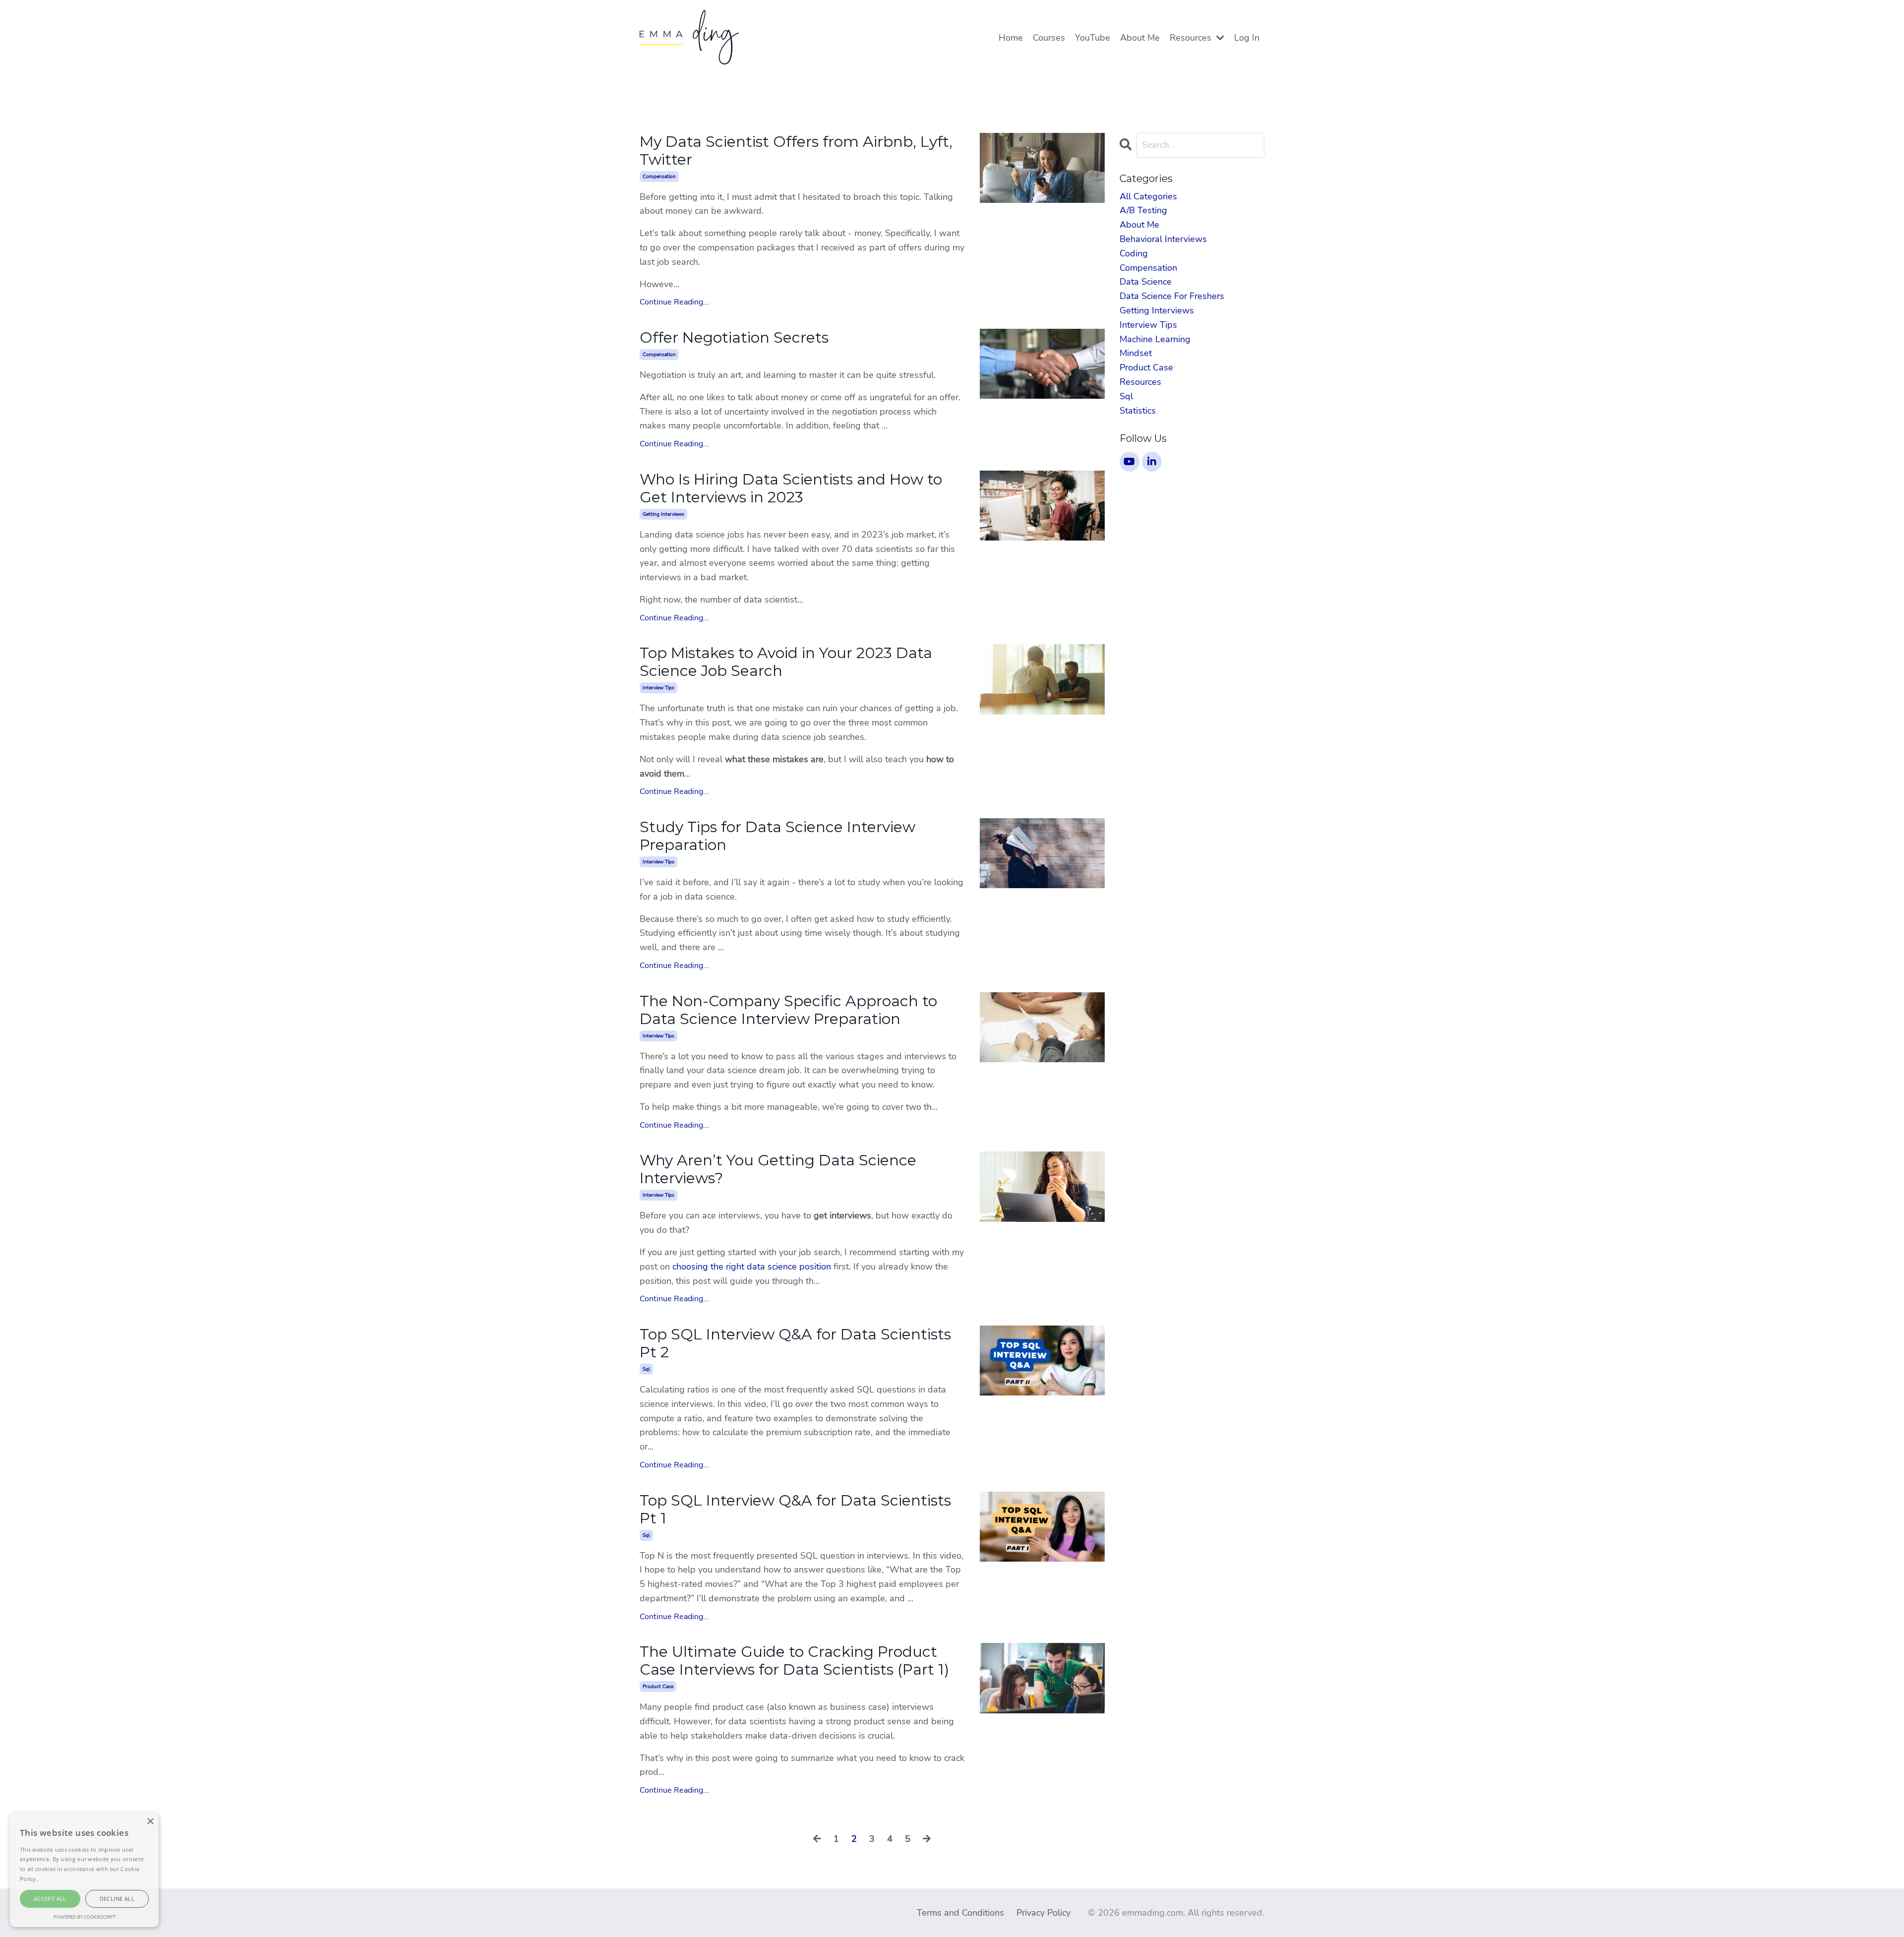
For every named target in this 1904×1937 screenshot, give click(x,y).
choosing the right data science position (752, 1267)
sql (646, 1369)
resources (1140, 382)
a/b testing (1143, 210)
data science (1146, 282)
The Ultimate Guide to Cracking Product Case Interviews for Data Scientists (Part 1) (794, 1661)
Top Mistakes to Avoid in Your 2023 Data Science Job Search (786, 662)
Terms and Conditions (960, 1913)
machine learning (1155, 339)
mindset (1136, 353)
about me (1139, 225)
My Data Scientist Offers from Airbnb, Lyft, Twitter (796, 151)
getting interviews (663, 514)
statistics (1138, 411)
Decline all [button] (117, 1899)
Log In (1247, 38)
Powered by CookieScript (85, 1917)
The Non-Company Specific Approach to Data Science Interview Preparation (788, 1010)
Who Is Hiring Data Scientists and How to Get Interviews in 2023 (791, 488)
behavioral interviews (1163, 239)
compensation (659, 177)
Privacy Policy (1043, 1913)
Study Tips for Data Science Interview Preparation (777, 836)
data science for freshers (1172, 296)
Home (1011, 38)
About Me (1140, 38)
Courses (1049, 38)
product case (658, 1687)
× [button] (150, 1822)
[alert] (84, 1870)
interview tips (658, 688)
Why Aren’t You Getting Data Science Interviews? (778, 1169)
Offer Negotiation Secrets (734, 338)
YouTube (1093, 38)
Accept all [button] (50, 1899)
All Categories (1148, 196)
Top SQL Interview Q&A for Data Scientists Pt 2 (795, 1343)
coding (1134, 253)
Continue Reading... (674, 302)
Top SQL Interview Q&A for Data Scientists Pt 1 (795, 1510)
